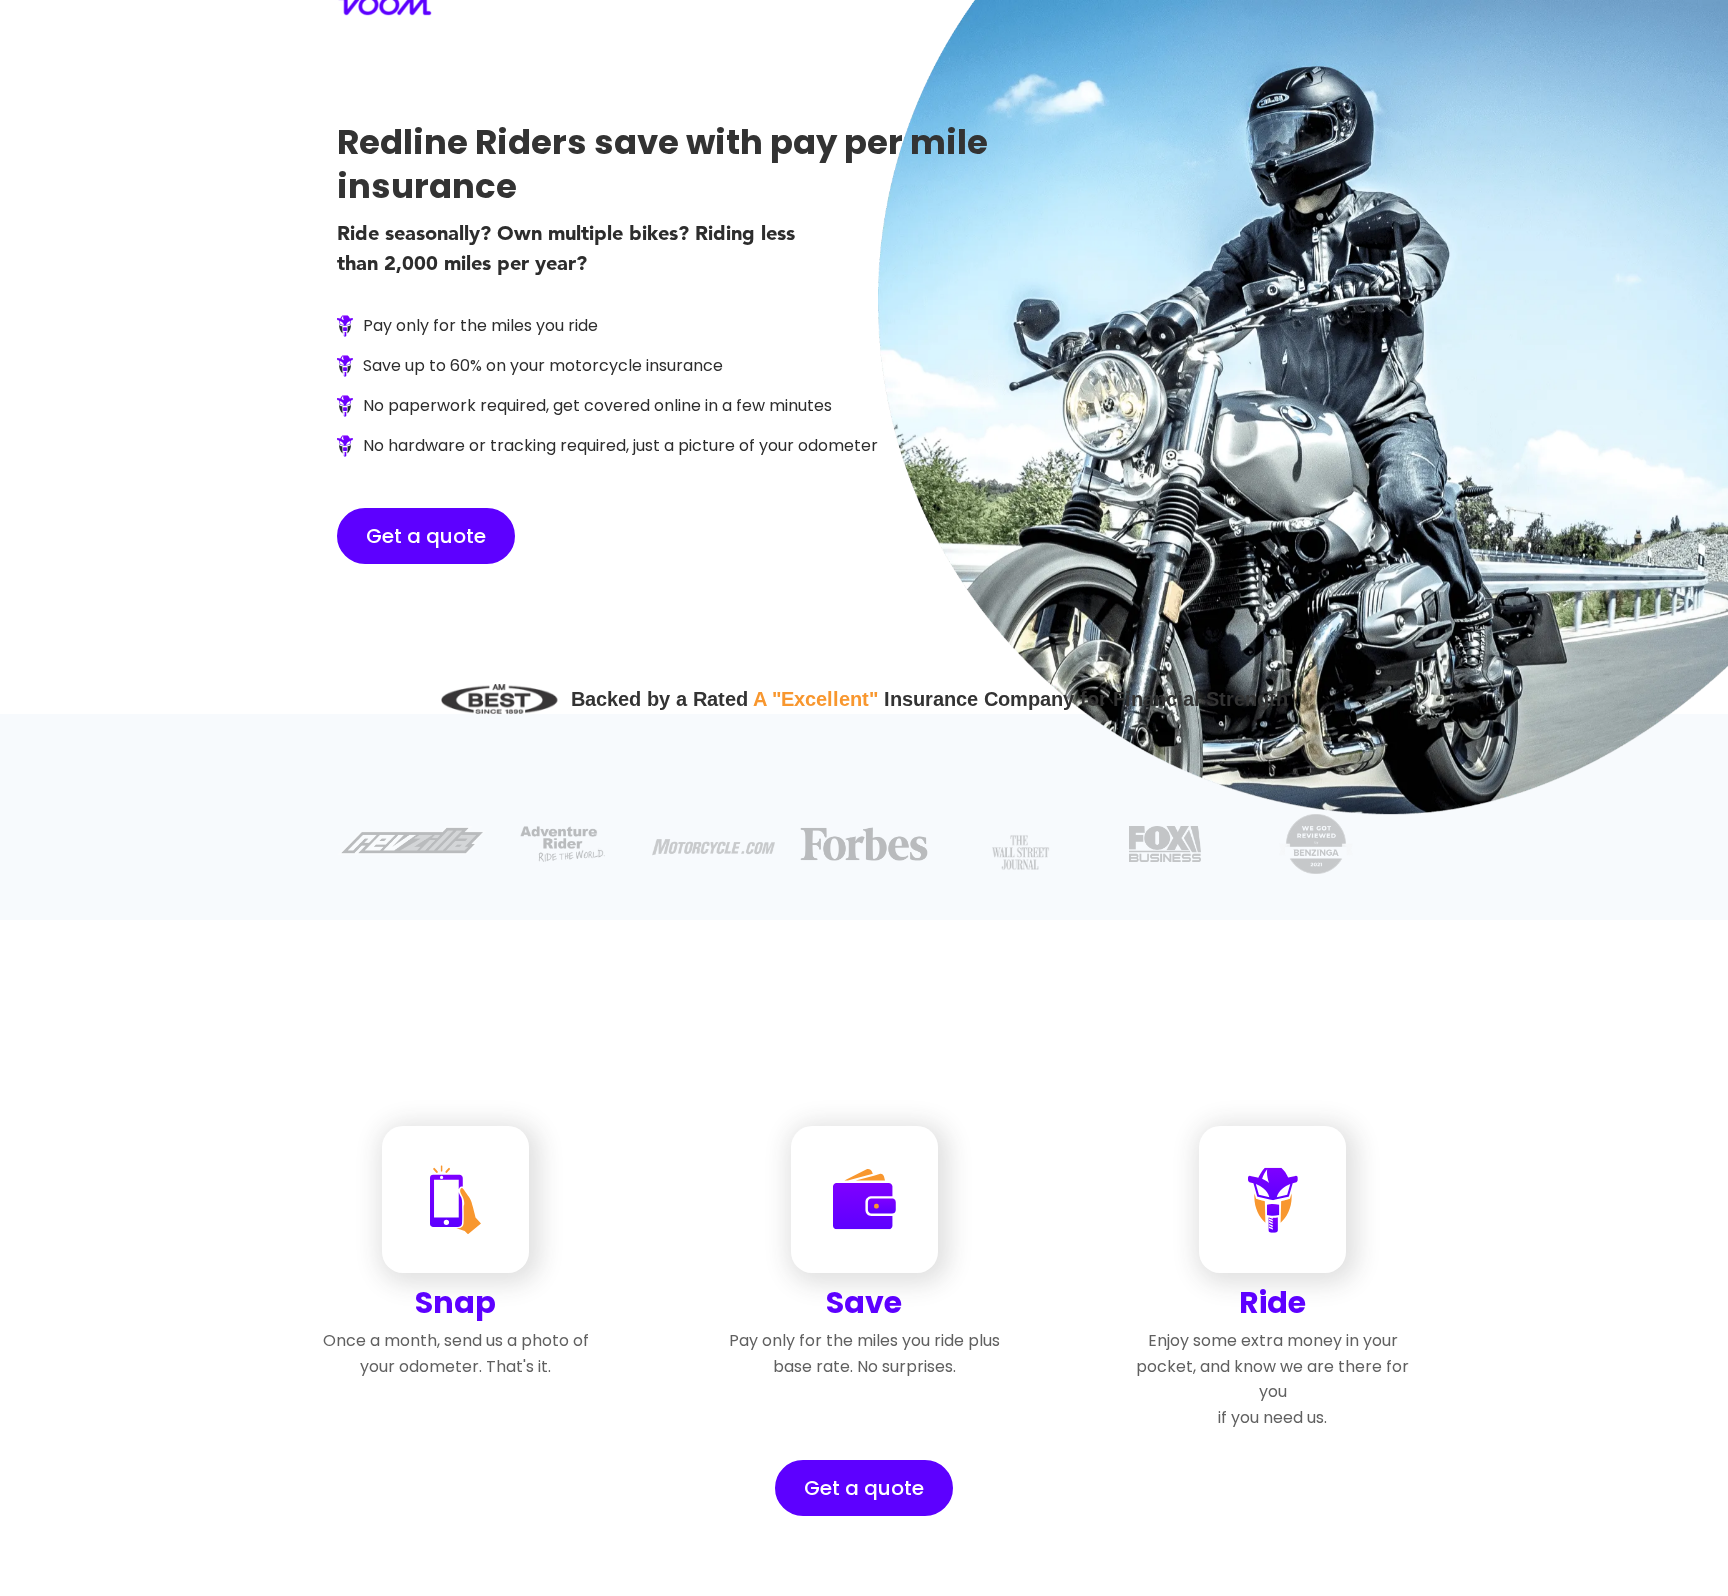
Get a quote (426, 536)
